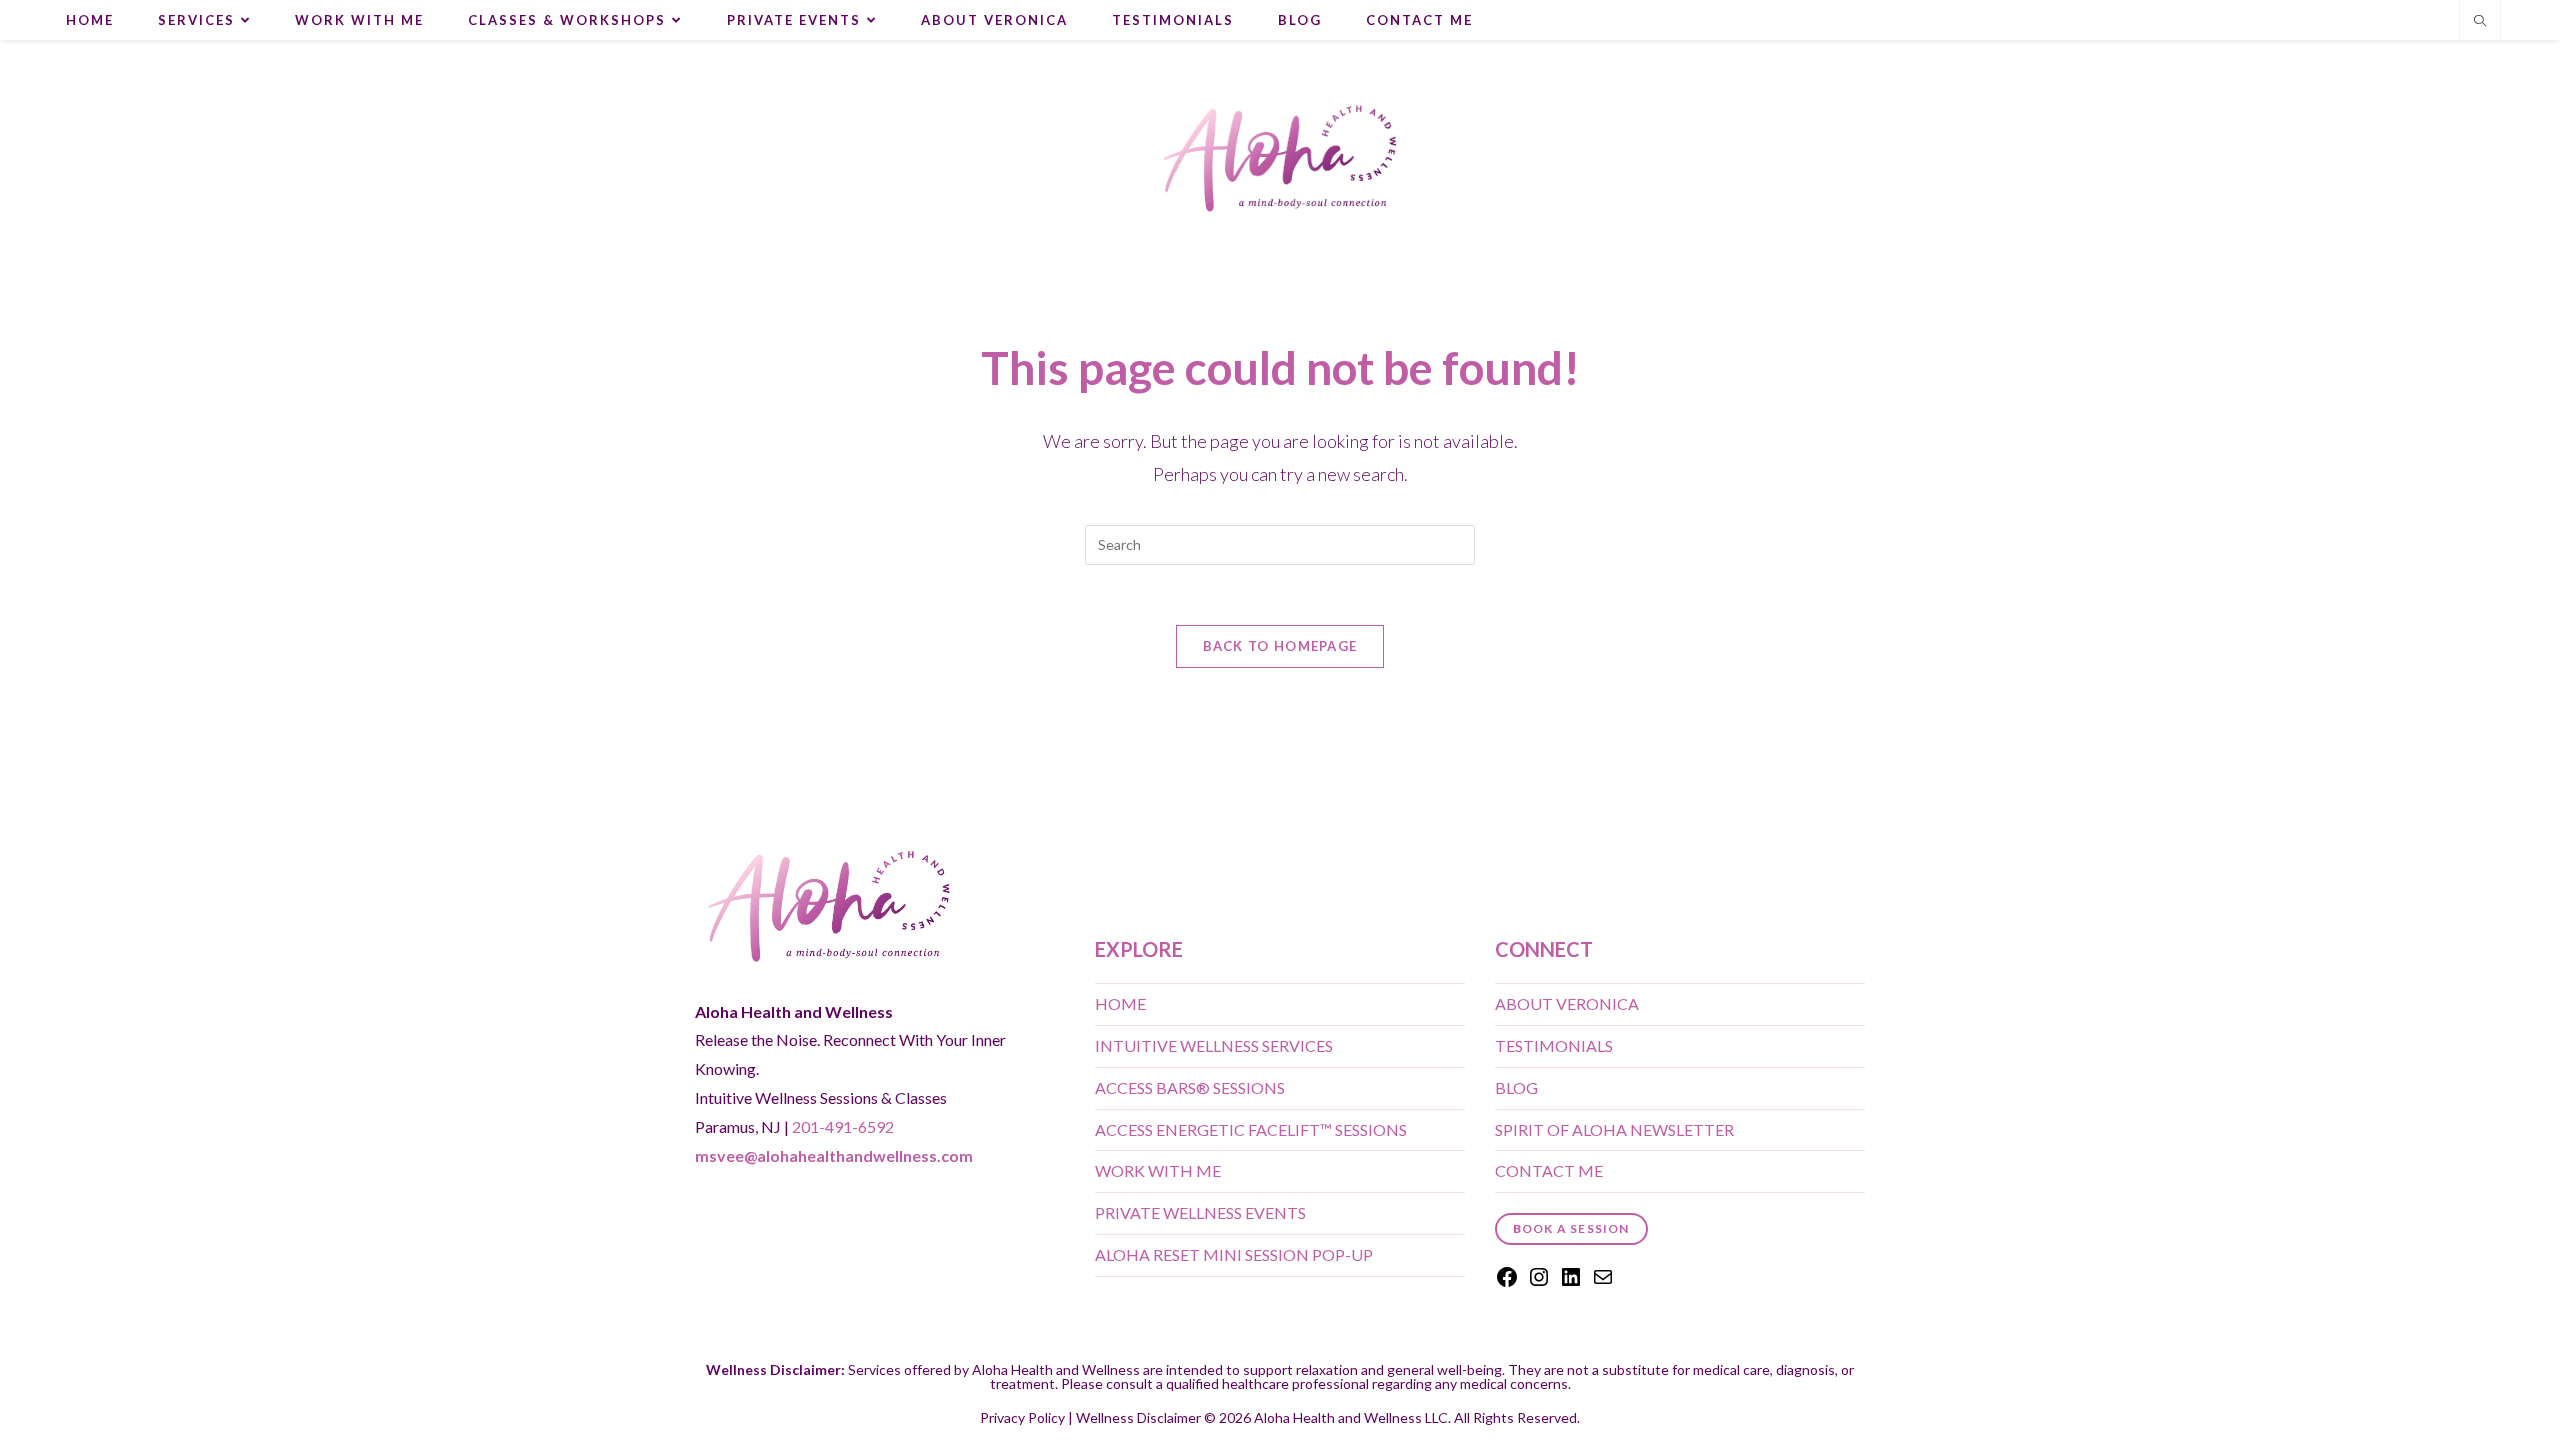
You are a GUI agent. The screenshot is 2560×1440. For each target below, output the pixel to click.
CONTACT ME (1549, 1170)
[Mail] (1603, 1282)
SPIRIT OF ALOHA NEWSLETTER (1614, 1129)
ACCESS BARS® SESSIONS (1190, 1087)
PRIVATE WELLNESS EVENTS (1200, 1212)
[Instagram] (1539, 1282)
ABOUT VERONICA (1567, 1003)
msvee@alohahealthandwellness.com (834, 1155)
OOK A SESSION (1571, 1228)
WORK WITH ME (1158, 1170)
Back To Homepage (1280, 646)
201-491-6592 (843, 1126)
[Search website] (2480, 22)
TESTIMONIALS (1554, 1045)
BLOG (1516, 1087)
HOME (1120, 1003)
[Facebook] (1507, 1282)
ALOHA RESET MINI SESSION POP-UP (1234, 1254)
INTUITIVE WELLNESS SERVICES (1214, 1045)
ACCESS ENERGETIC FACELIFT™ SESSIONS (1251, 1129)
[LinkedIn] (1571, 1282)
